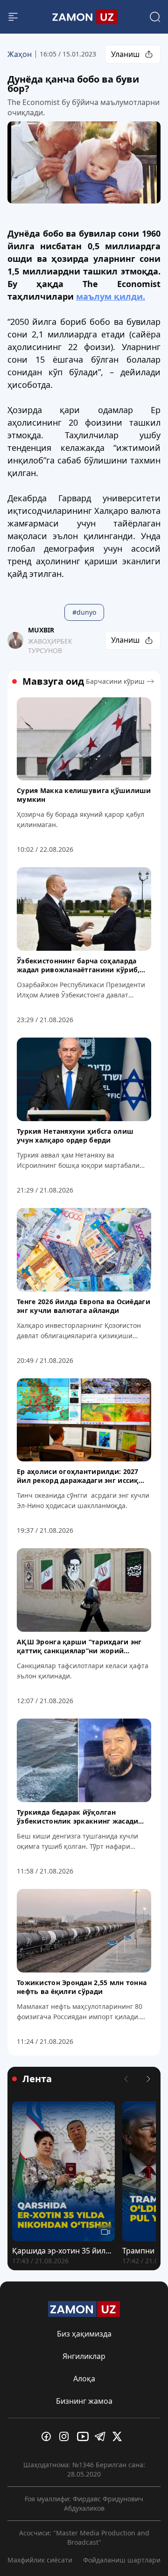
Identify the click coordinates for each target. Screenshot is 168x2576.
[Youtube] (84, 2436)
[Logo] (84, 17)
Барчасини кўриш (115, 681)
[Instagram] (66, 2436)
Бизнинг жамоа (84, 2401)
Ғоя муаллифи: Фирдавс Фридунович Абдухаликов (84, 2503)
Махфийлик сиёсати (40, 2560)
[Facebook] (49, 2436)
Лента (37, 2079)
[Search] (155, 17)
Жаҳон (20, 54)
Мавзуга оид (53, 681)
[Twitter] (119, 2436)
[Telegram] (102, 2436)
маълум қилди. (111, 296)
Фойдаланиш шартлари (122, 2560)
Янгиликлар (84, 2356)
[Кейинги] (148, 2079)
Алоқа (84, 2379)
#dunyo (84, 612)
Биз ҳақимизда (84, 2334)
